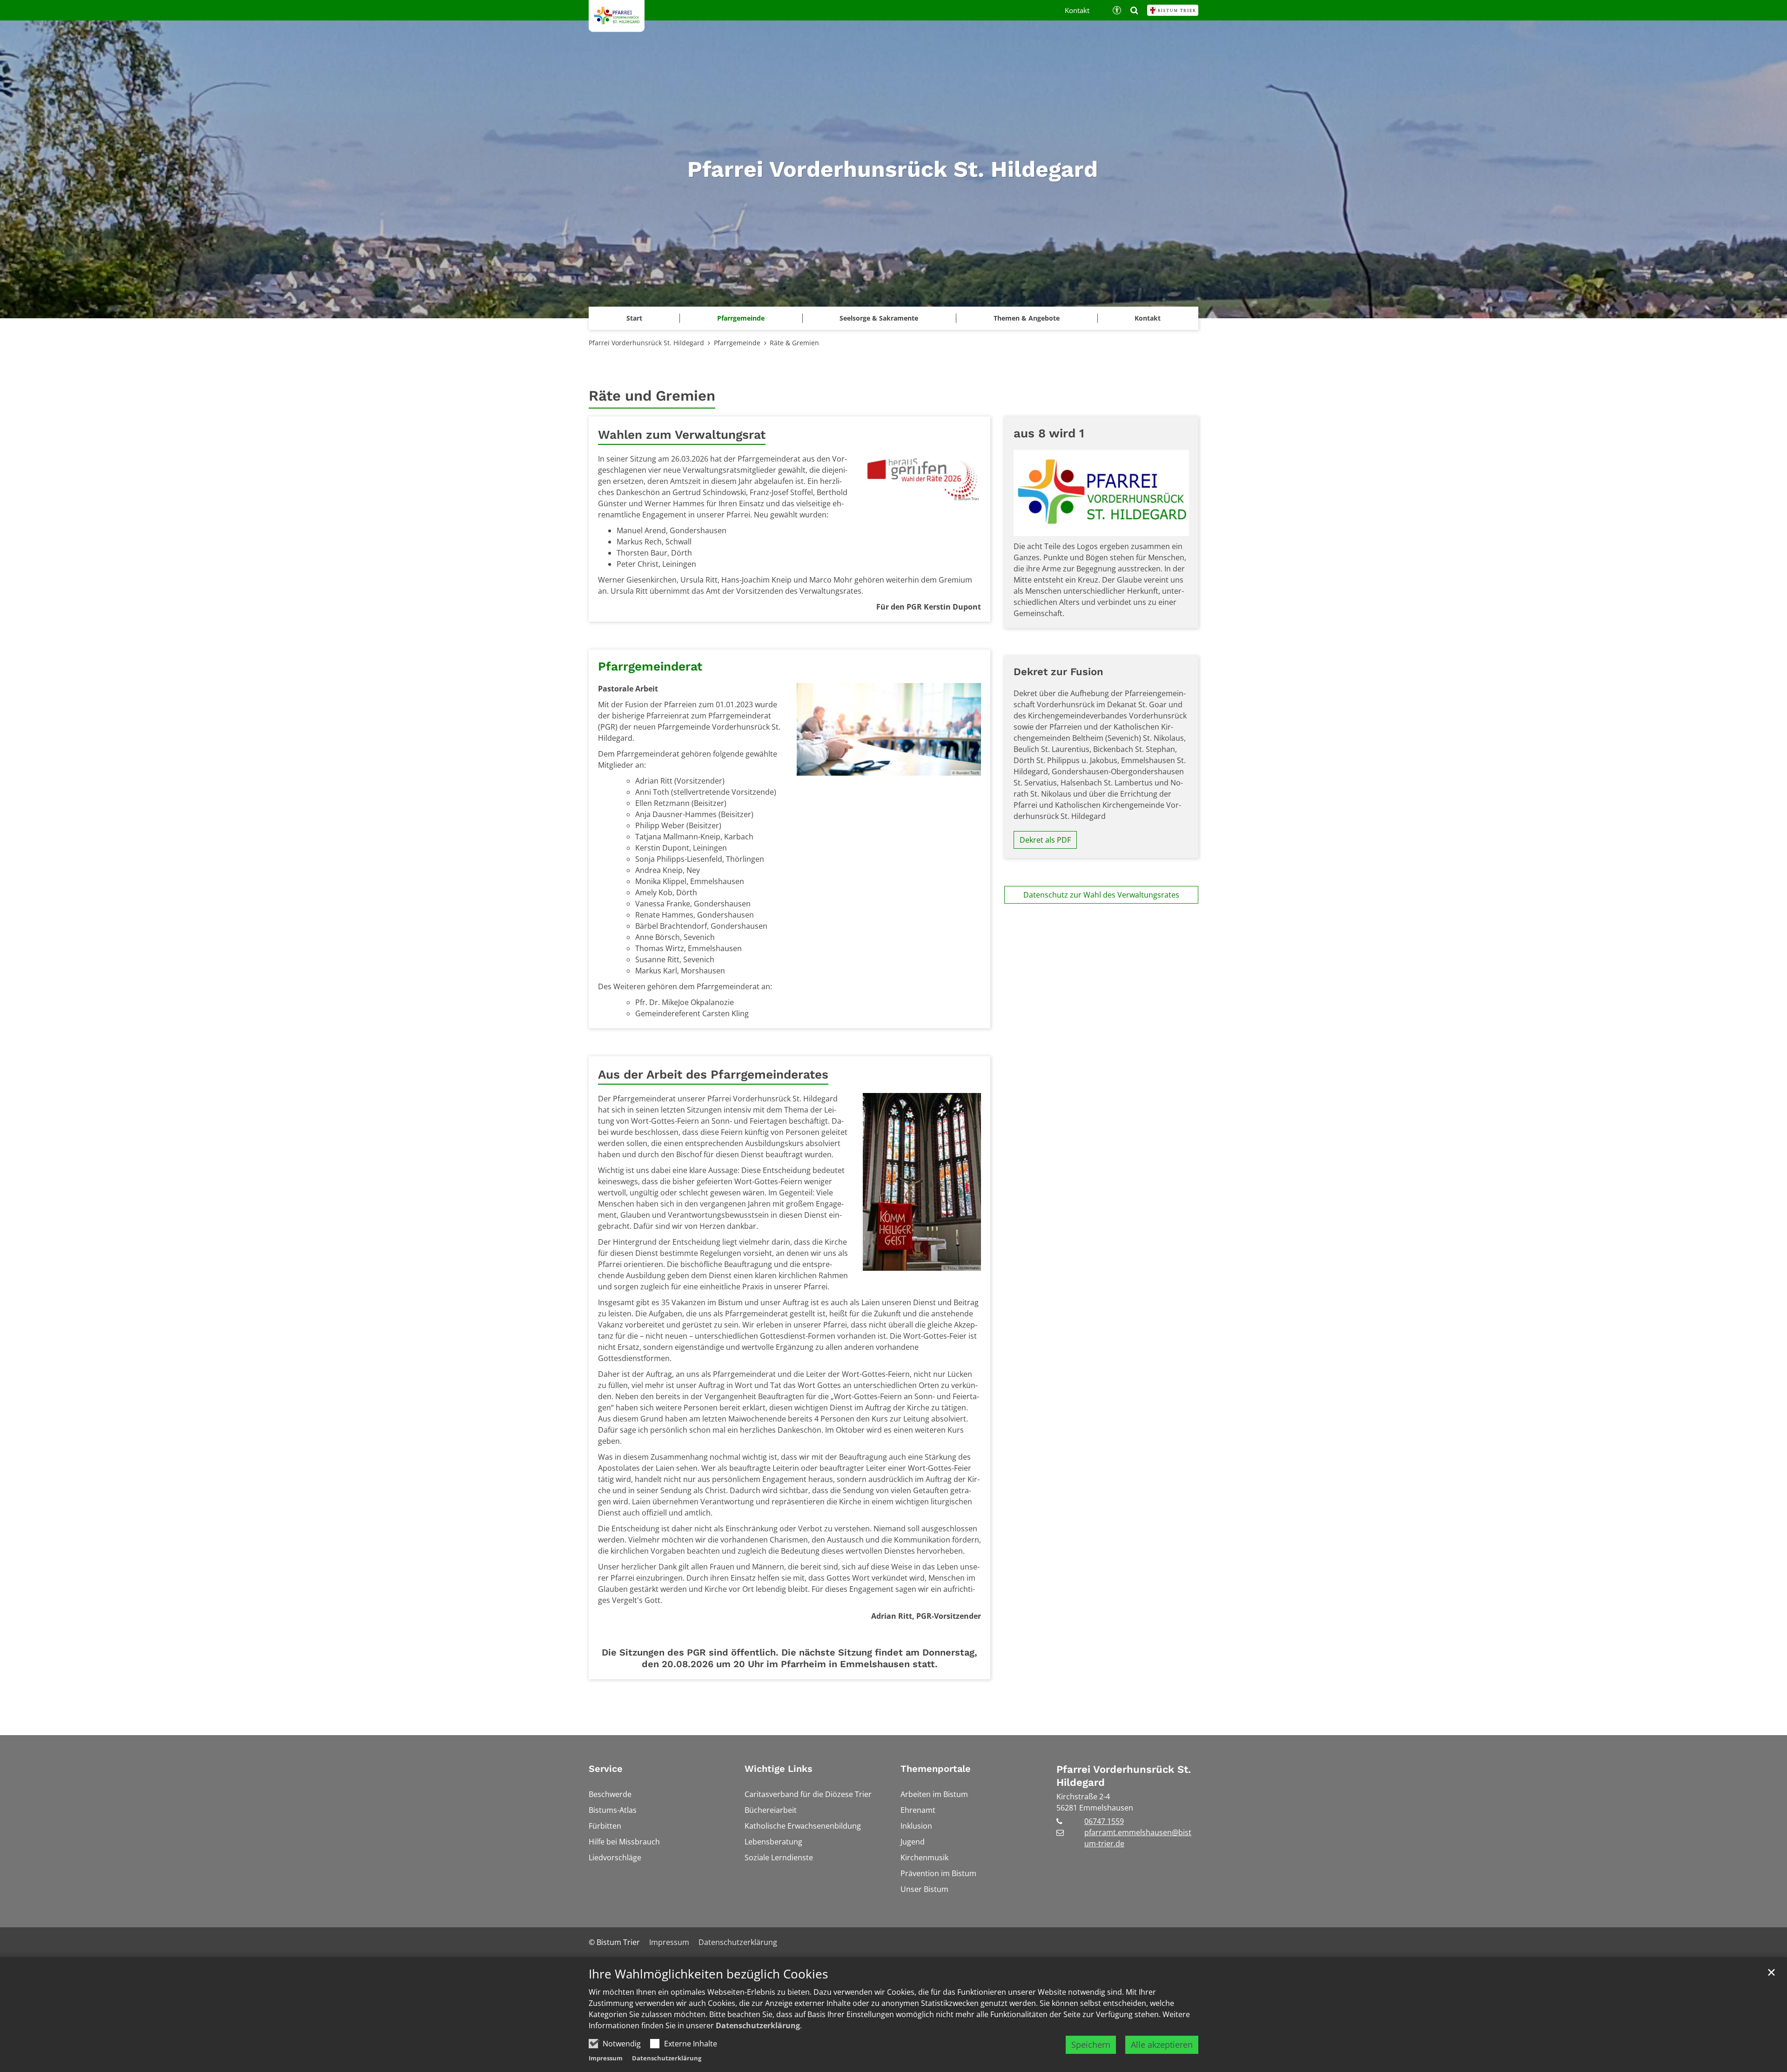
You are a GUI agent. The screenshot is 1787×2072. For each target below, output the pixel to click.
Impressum (606, 2058)
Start (634, 318)
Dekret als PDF (1045, 840)
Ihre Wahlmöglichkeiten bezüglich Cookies (708, 1974)
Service (606, 1769)
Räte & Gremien (794, 343)
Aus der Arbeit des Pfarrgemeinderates (713, 1074)
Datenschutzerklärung (758, 2025)
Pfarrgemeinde (737, 343)
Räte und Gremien (652, 396)
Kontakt (1148, 318)
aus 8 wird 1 (1049, 433)
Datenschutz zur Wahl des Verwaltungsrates (1101, 895)
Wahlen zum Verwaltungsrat (682, 435)
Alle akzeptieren (1162, 2045)
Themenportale (936, 1769)
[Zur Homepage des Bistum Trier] (1173, 10)
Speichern (1091, 2045)
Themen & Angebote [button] (1027, 318)
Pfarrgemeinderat (650, 666)
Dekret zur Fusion (1058, 672)
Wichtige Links (779, 1769)
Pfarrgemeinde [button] (741, 318)
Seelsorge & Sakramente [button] (879, 318)
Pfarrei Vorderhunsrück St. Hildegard (646, 343)
